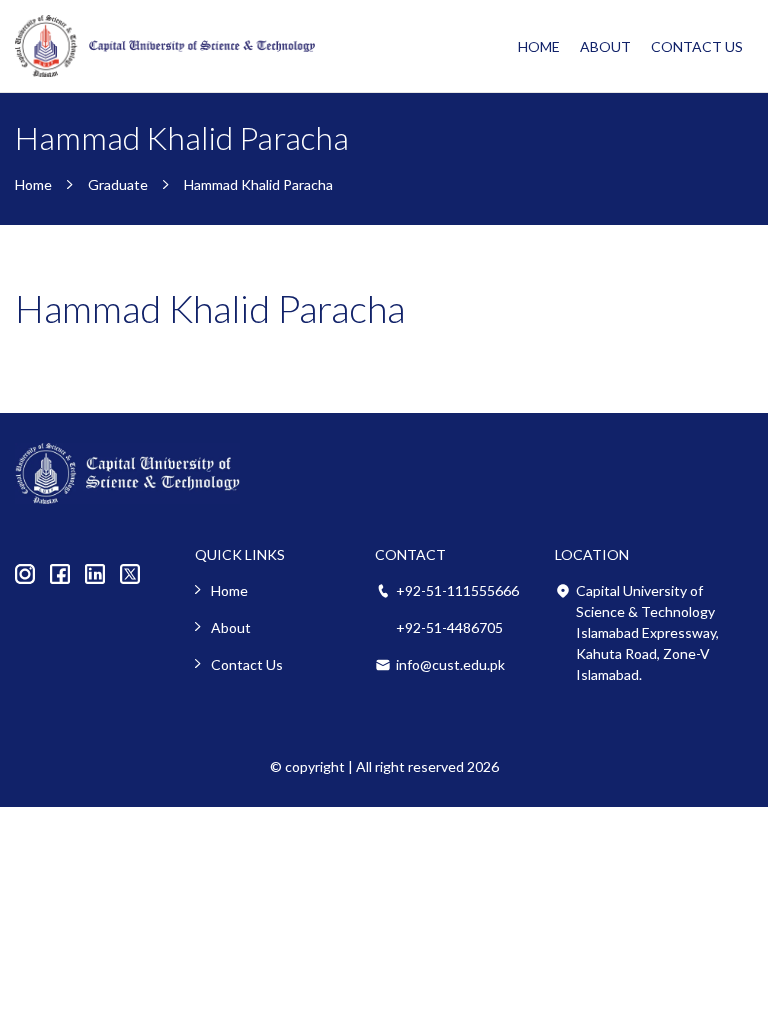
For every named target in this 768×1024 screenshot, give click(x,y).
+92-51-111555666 (457, 590)
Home (539, 46)
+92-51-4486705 (449, 627)
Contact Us (697, 46)
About (605, 46)
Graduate (118, 184)
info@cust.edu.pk (450, 664)
